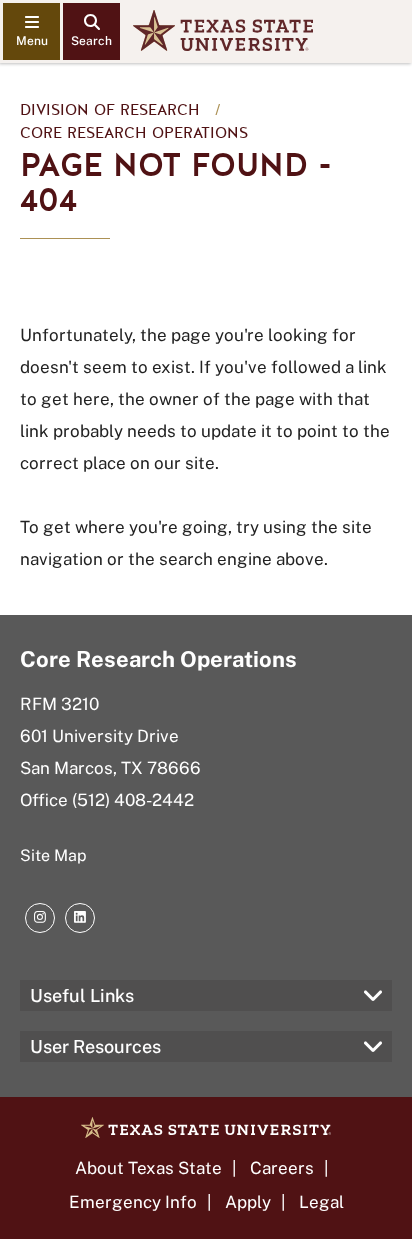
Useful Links (82, 995)
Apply (248, 1202)
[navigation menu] (31, 31)
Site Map (53, 855)
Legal (321, 1202)
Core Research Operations (134, 133)
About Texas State (148, 1168)
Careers (282, 1168)
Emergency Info (133, 1202)
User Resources (95, 1046)
